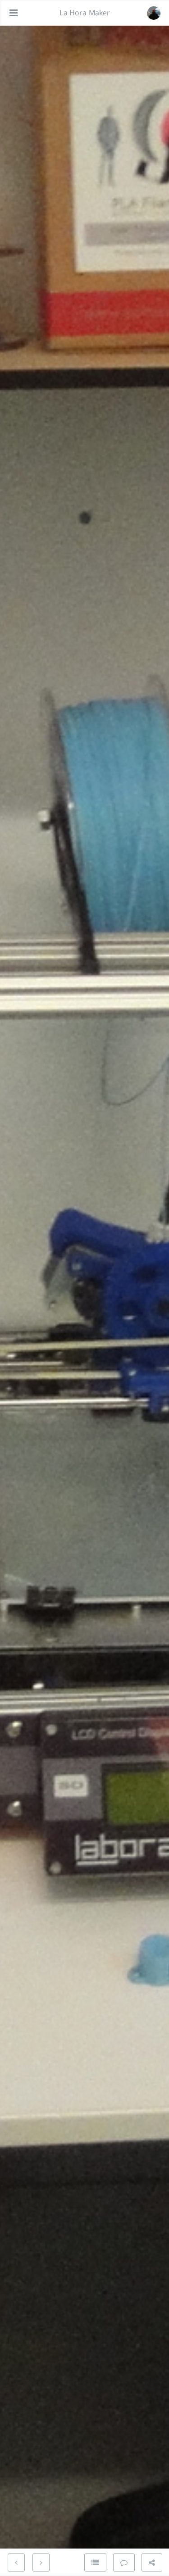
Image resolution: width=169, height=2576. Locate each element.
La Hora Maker (85, 13)
